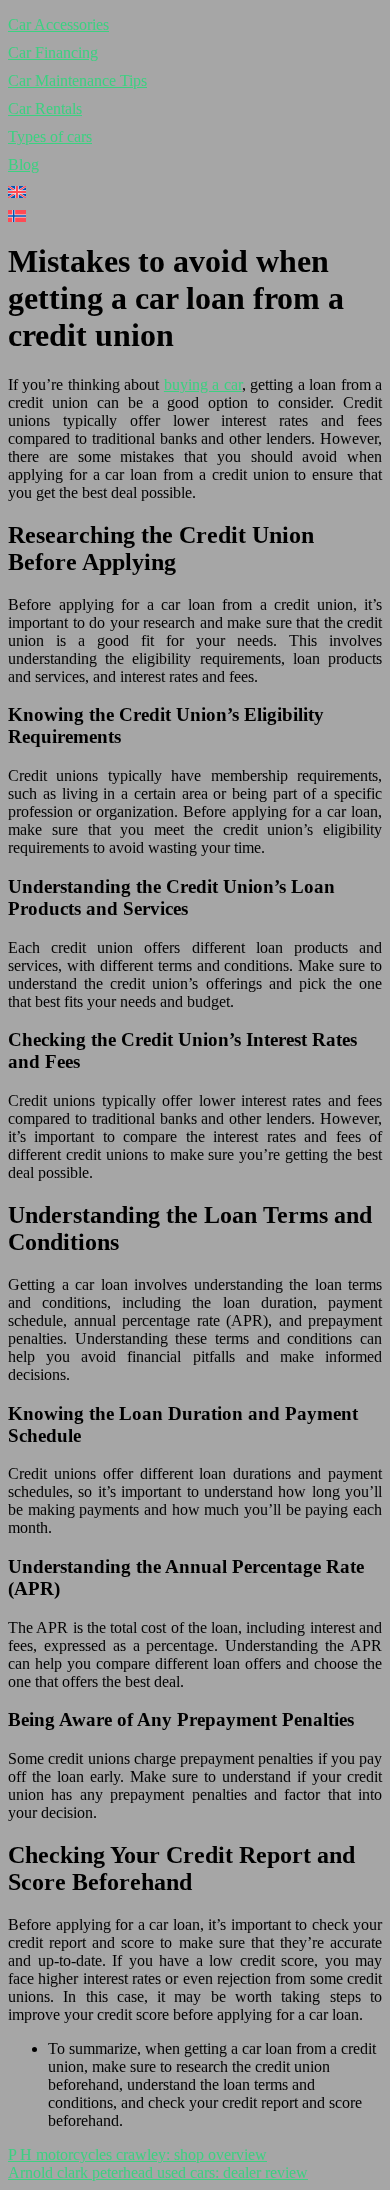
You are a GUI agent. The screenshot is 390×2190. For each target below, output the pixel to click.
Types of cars (50, 136)
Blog (23, 164)
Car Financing (53, 52)
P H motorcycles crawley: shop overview (137, 2154)
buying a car (203, 384)
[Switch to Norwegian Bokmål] (195, 216)
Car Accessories (58, 24)
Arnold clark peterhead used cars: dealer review (158, 2172)
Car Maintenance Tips (77, 80)
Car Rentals (45, 108)
